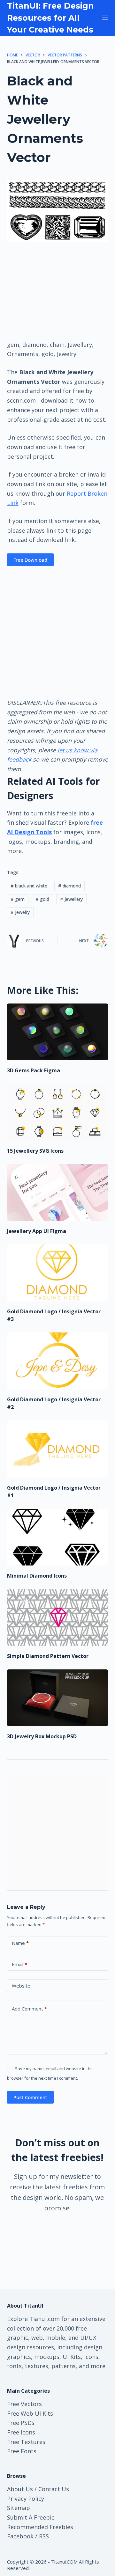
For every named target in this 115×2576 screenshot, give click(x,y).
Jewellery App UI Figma (37, 1231)
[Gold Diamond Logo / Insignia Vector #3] (58, 1273)
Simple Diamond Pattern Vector (48, 1656)
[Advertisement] (57, 291)
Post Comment (30, 2097)
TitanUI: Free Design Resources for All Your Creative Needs (50, 18)
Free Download (30, 560)
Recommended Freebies (40, 2527)
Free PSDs (21, 2423)
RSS (44, 2536)
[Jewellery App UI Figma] (58, 1193)
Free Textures (26, 2442)
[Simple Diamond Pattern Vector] (58, 1617)
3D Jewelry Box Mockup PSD (42, 1736)
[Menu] (105, 18)
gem (18, 899)
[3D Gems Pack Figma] (58, 1032)
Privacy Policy (26, 2499)
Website (21, 1986)
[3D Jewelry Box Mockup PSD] (58, 1698)
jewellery (71, 899)
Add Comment (29, 2009)
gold (42, 899)
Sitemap (19, 2508)
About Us (20, 2489)
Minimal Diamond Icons (37, 1576)
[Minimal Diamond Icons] (58, 1537)
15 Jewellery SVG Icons (35, 1151)
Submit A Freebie (31, 2517)
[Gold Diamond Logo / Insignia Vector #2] (58, 1361)
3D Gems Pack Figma (34, 1070)
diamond (69, 886)
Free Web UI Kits (30, 2413)
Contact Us (54, 2489)
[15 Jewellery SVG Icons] (58, 1112)
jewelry (20, 912)
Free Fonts (22, 2451)
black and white (29, 886)
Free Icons (21, 2432)
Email (19, 1964)
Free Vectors (24, 2404)
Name (20, 1943)
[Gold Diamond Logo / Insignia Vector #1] (58, 1449)
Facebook (20, 2536)
